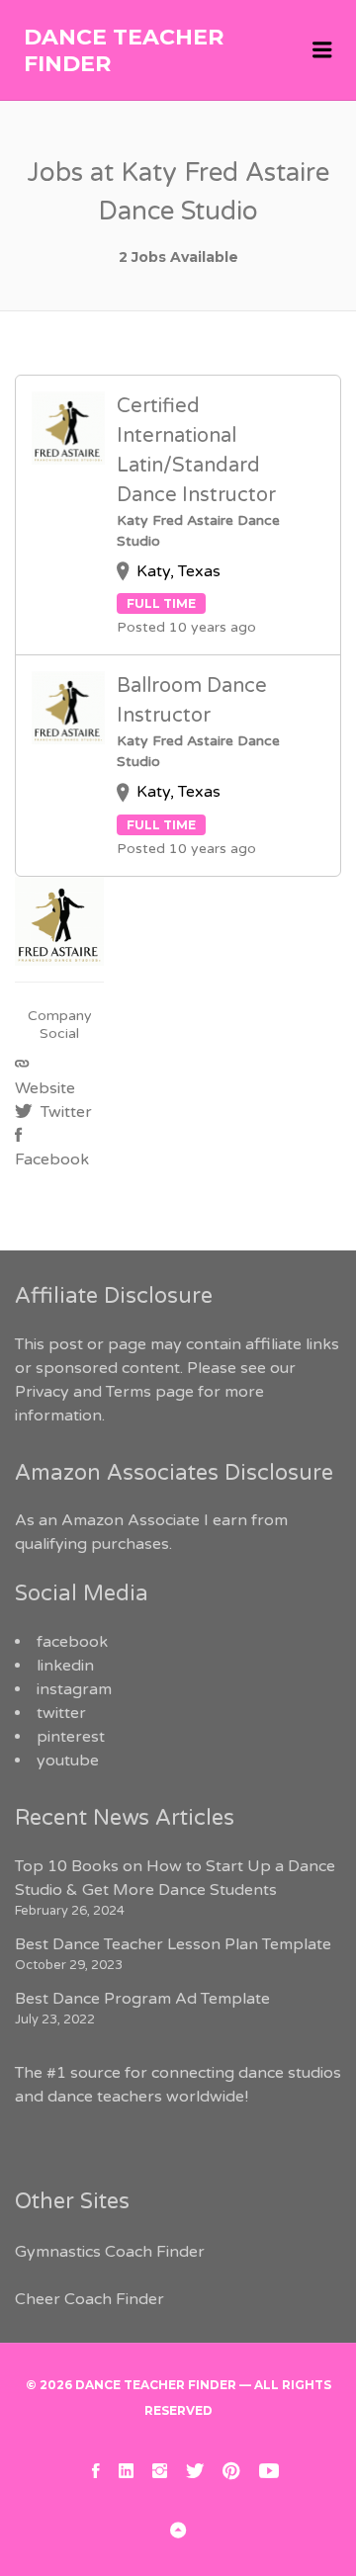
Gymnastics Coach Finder (110, 2252)
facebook (72, 1642)
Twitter (64, 1112)
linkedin (65, 1666)
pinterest (71, 1737)
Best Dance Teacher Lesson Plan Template (173, 1944)
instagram (74, 1689)
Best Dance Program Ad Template (142, 1999)
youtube (68, 1760)
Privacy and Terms (83, 1392)
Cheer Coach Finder (89, 2299)
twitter (61, 1713)
